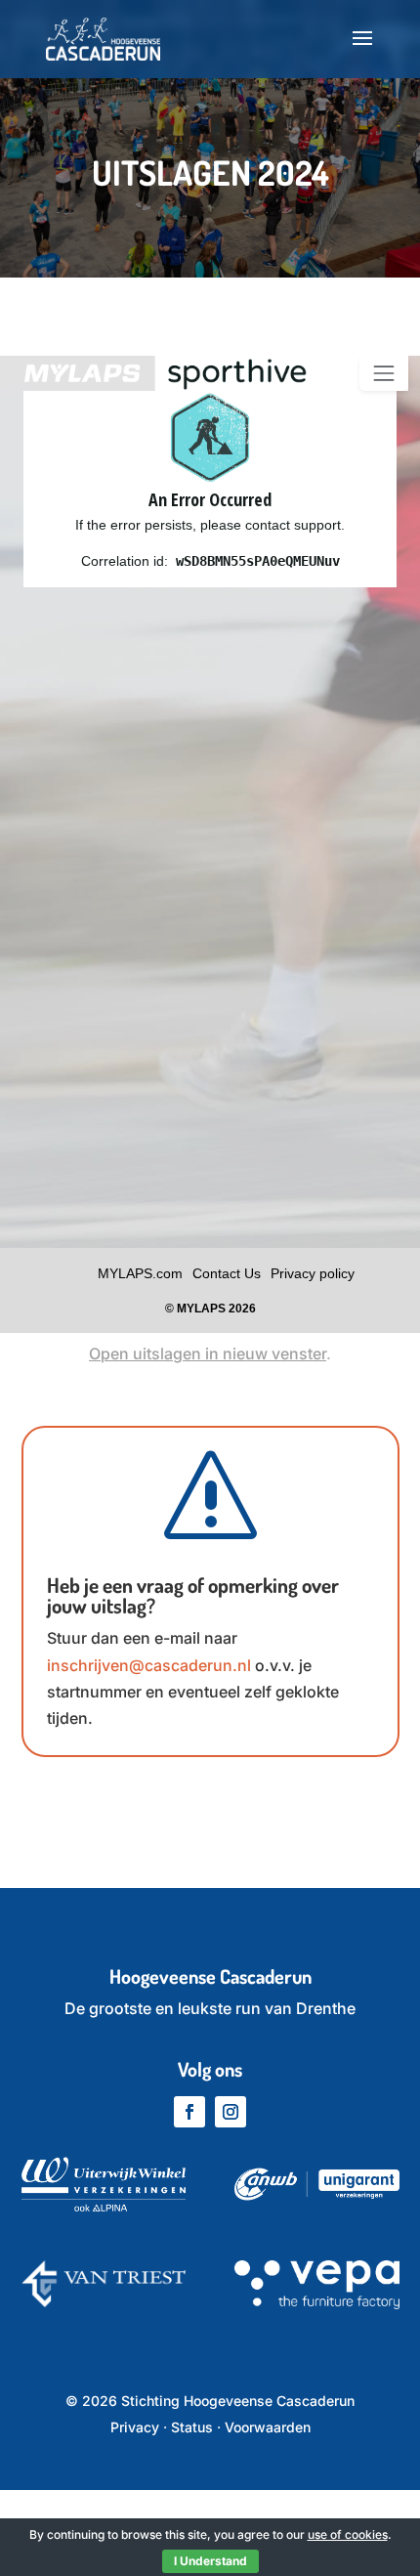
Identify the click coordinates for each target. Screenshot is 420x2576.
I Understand (210, 2561)
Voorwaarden (268, 2427)
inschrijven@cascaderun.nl (149, 1665)
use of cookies (348, 2534)
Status (192, 2427)
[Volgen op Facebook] (189, 2112)
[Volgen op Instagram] (231, 2112)
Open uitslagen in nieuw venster (208, 1353)
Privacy (135, 2427)
